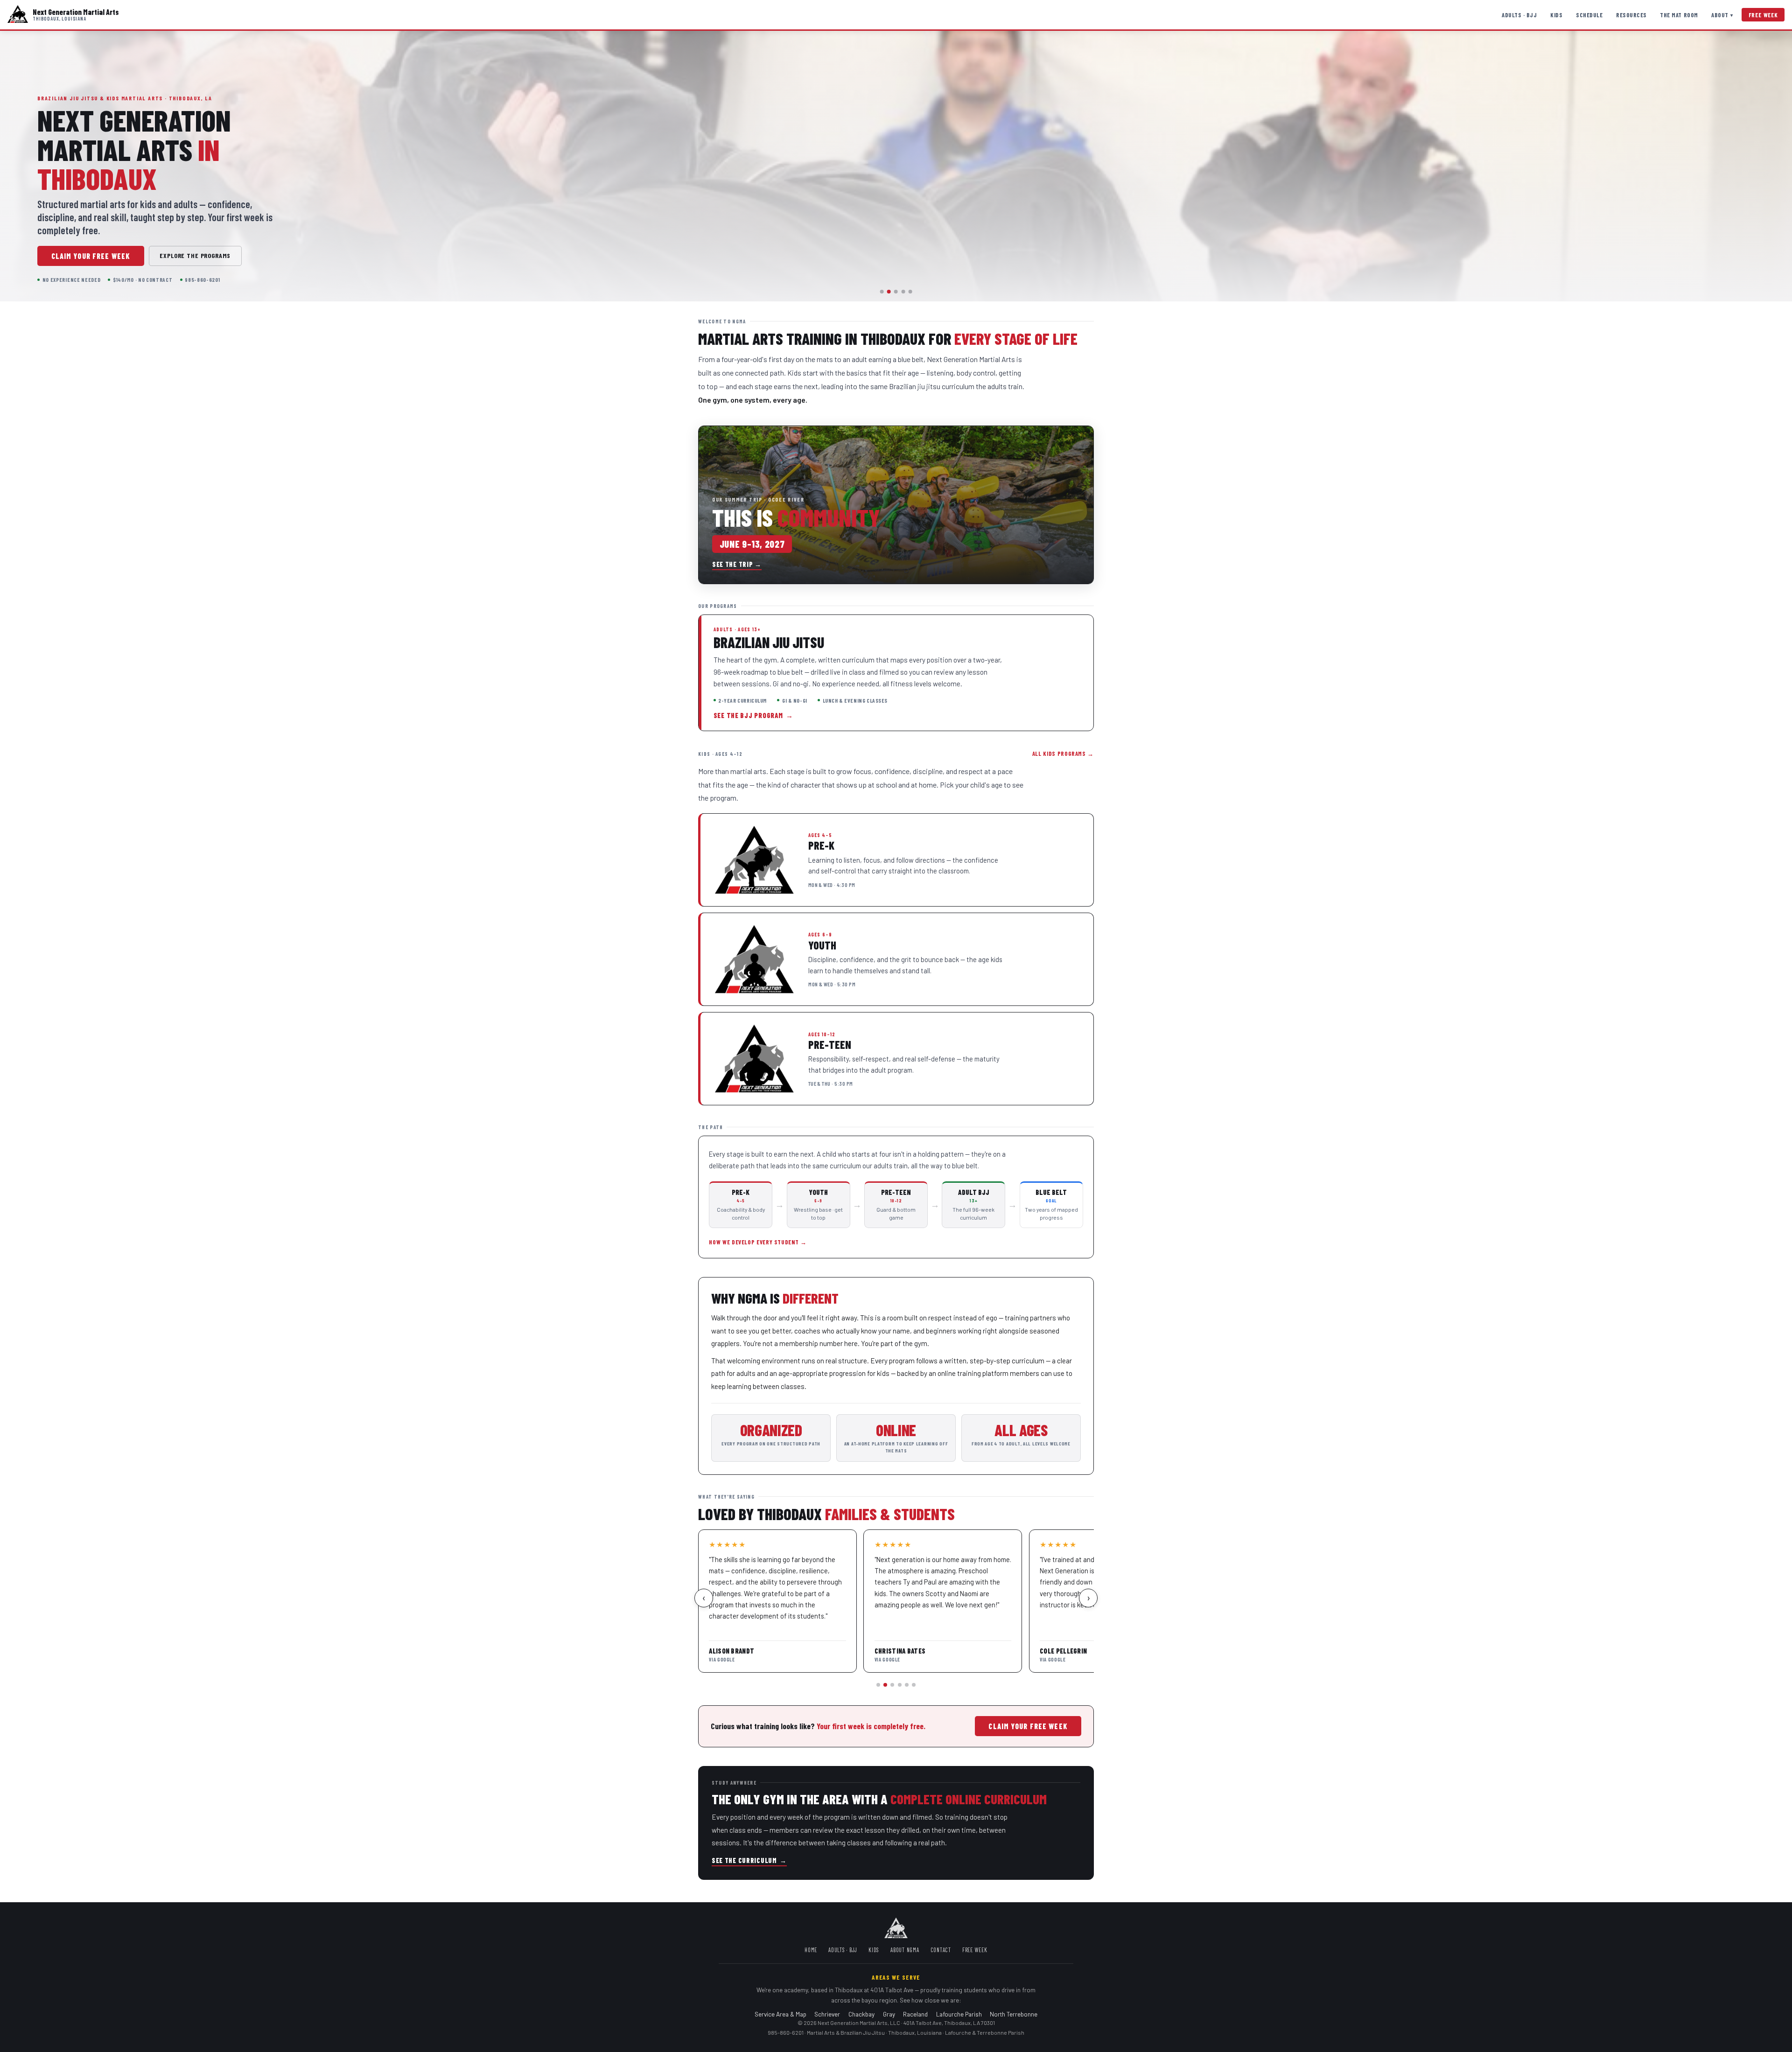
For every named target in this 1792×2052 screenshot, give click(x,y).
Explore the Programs (195, 255)
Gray (889, 2014)
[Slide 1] (882, 292)
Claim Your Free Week (91, 256)
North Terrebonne (1014, 2014)
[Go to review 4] (900, 1685)
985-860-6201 (786, 2032)
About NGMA (905, 1950)
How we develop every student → (758, 1242)
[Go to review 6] (914, 1685)
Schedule (1589, 15)
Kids (1556, 15)
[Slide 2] (889, 292)
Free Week (1763, 15)
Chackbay (861, 2014)
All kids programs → (1063, 754)
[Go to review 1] (878, 1685)
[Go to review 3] (892, 1685)
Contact (941, 1950)
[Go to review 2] (885, 1685)
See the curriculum (749, 1860)
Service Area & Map (780, 2014)
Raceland (915, 2014)
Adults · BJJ (1519, 15)
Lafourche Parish (959, 2014)
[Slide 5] (910, 292)
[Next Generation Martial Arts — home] (18, 15)
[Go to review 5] (907, 1685)
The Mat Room (1679, 15)
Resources (1631, 15)
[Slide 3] (896, 292)
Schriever (827, 2014)
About (1722, 15)
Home (811, 1950)
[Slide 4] (903, 292)
